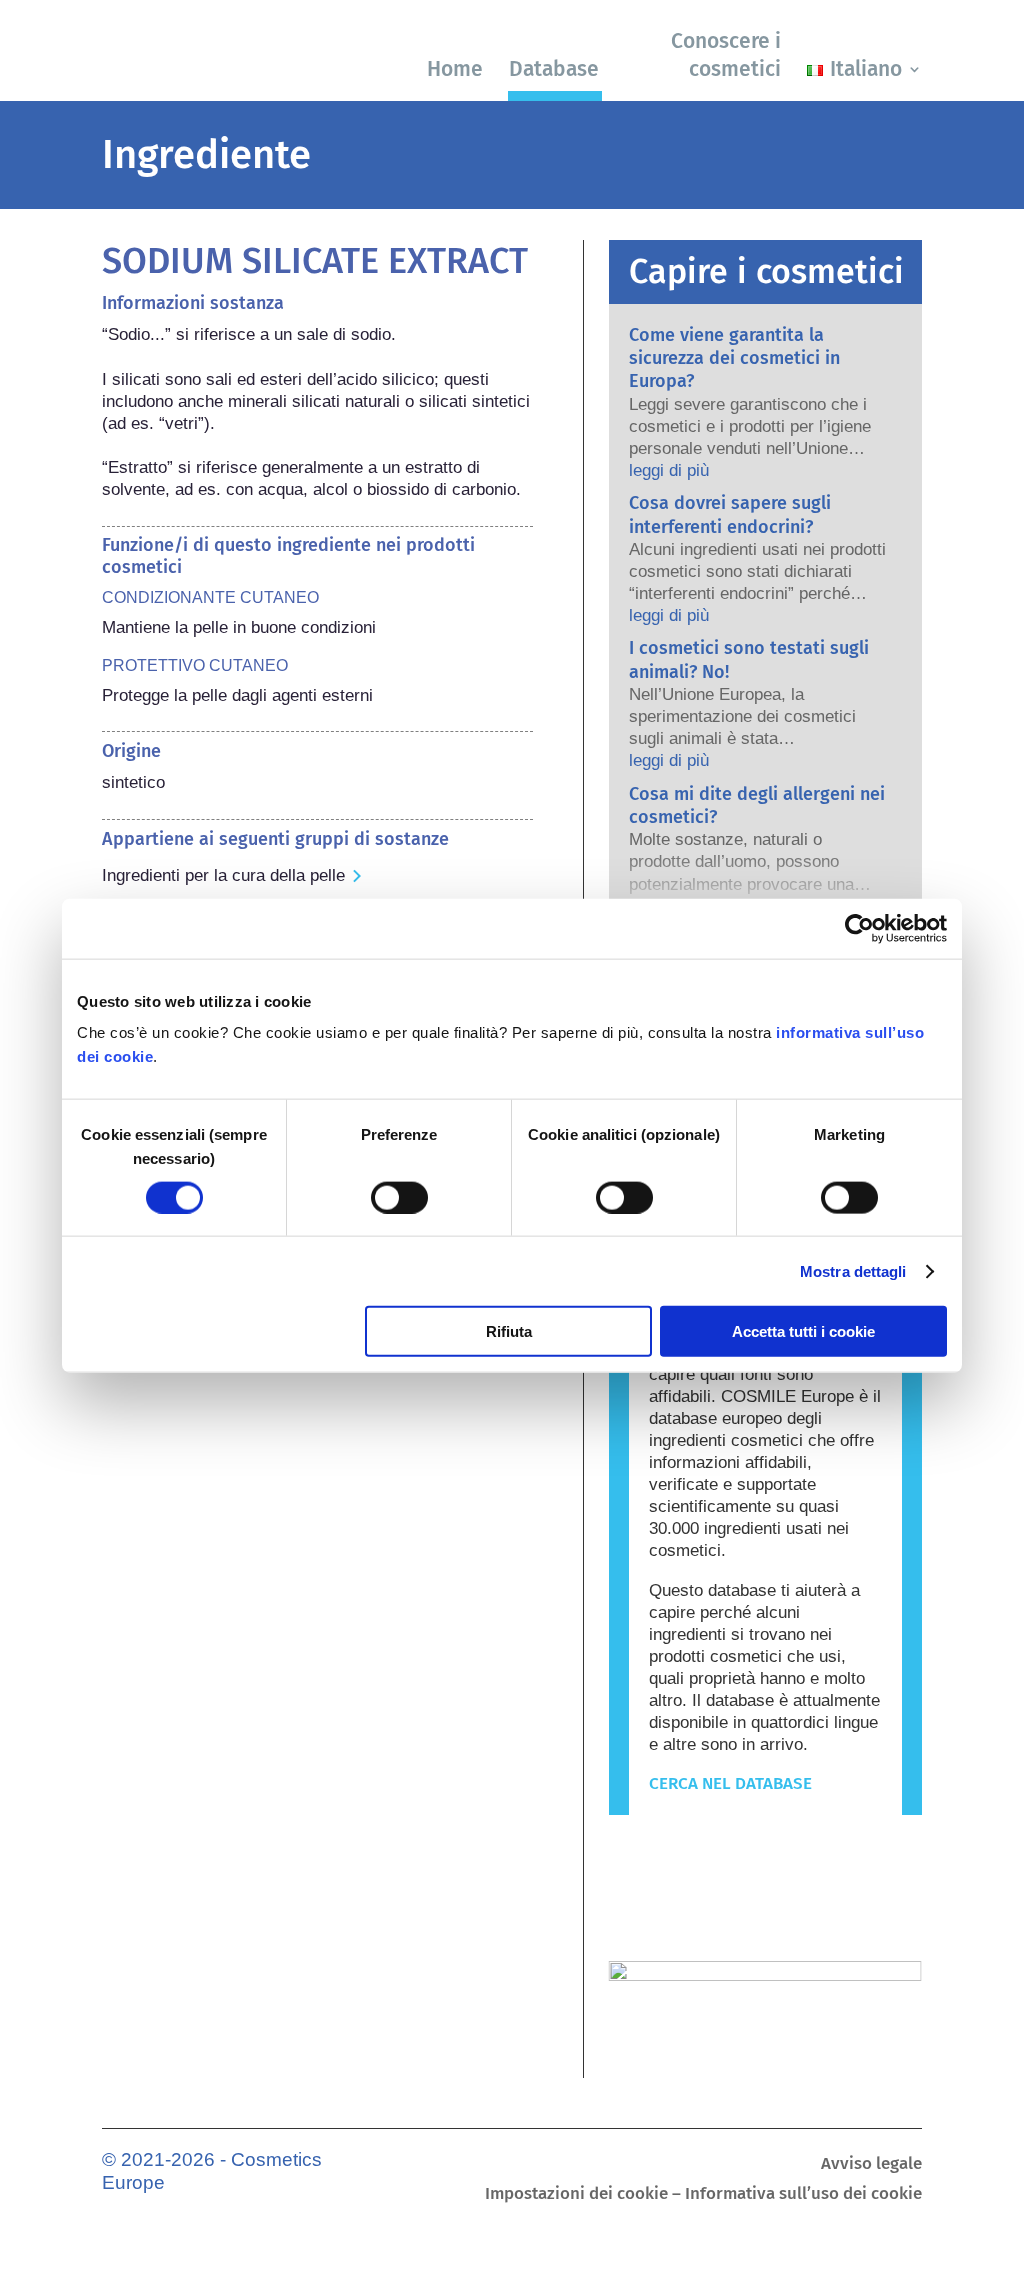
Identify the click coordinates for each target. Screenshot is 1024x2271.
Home (455, 69)
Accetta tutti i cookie (803, 1331)
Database (554, 69)
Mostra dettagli (853, 1270)
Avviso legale (871, 2165)
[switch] (399, 1197)
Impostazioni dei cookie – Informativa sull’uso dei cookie (703, 2195)
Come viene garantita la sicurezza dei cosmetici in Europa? (734, 358)
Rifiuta (509, 1331)
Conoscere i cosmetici (726, 54)
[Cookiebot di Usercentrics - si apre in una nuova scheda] (859, 928)
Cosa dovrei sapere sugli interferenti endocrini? (730, 514)
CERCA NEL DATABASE (730, 1783)
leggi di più (669, 470)
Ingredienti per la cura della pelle (223, 875)
